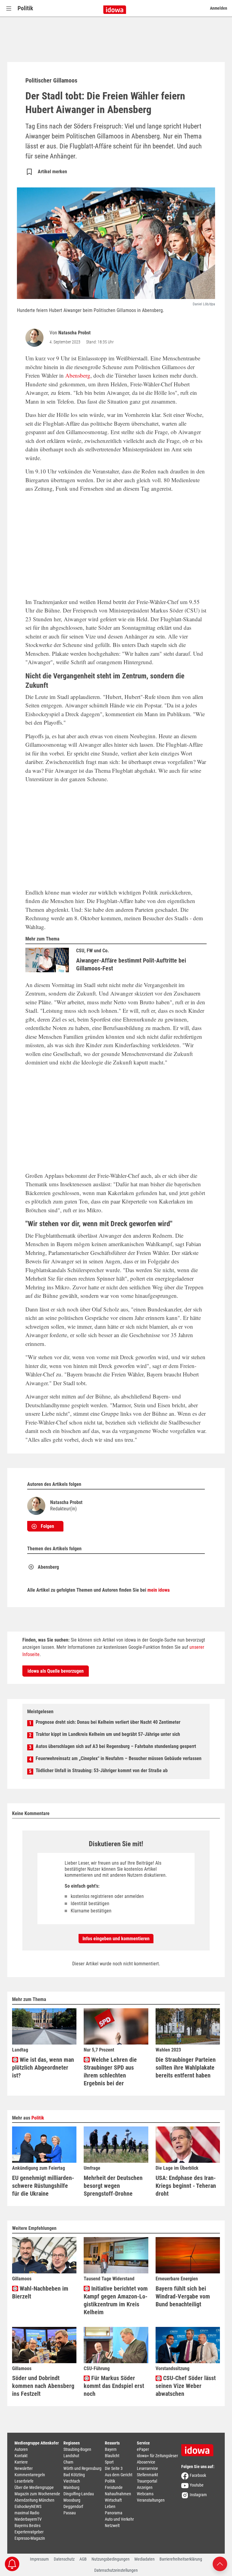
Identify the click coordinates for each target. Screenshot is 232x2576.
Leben (110, 2506)
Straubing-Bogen (77, 2449)
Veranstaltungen (151, 2500)
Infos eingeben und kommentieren (116, 1939)
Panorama (114, 2513)
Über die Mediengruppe (34, 2487)
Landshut (71, 2456)
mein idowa (159, 1590)
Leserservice (147, 2468)
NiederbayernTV (28, 2519)
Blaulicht (112, 2456)
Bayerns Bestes (27, 2526)
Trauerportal (147, 2481)
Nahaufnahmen (118, 2494)
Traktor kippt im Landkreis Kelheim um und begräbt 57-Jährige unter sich (108, 1734)
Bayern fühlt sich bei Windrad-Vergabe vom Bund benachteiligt (183, 2296)
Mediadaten (145, 2559)
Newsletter (24, 2468)
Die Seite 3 (114, 2468)
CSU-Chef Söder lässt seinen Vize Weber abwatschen (186, 2386)
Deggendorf (73, 2506)
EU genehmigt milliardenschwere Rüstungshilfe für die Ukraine (43, 2186)
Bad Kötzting (74, 2475)
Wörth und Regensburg (82, 2468)
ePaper (143, 2449)
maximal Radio (27, 2513)
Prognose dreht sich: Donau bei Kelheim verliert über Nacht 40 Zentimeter (108, 1722)
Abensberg (78, 375)
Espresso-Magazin (30, 2538)
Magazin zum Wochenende (37, 2494)
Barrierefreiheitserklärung (181, 2559)
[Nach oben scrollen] (220, 2563)
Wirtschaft (113, 2500)
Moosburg (72, 2500)
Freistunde (114, 2487)
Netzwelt (112, 2526)
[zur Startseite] (199, 2448)
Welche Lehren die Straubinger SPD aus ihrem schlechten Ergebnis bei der (110, 2071)
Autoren (21, 2449)
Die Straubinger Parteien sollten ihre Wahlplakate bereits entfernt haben (186, 2068)
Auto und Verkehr (119, 2519)
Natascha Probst (74, 333)
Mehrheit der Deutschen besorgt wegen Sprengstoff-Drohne (113, 2186)
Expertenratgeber (29, 2532)
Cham (68, 2462)
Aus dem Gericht (119, 2475)
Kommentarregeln (30, 2475)
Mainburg (71, 2487)
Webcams (145, 2494)
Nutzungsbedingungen (111, 2559)
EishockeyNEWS (28, 2506)
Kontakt (21, 2456)
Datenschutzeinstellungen (116, 2570)
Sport (109, 2462)
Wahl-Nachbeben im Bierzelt (40, 2292)
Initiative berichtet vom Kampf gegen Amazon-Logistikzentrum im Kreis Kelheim (116, 2300)
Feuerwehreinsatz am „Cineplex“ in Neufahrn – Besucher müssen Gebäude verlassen (119, 1758)
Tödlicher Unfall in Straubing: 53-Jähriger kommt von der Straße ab (102, 1770)
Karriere (21, 2462)
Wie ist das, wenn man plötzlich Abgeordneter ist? (43, 2068)
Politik (25, 8)
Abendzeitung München (34, 2500)
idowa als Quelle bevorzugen (56, 1671)
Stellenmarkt (147, 2475)
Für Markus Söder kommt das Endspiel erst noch (114, 2386)
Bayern (111, 2449)
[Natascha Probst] (36, 338)
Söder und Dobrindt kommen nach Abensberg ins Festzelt (43, 2386)
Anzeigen (145, 2487)
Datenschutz (64, 2559)
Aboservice (146, 2462)
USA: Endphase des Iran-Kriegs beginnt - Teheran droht (186, 2186)
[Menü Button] (9, 8)
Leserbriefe (24, 2481)
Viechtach (72, 2481)
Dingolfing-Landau (79, 2494)
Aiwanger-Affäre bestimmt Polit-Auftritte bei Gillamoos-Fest (131, 964)
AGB (83, 2559)
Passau (70, 2513)
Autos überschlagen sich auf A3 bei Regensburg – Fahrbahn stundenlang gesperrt (116, 1746)
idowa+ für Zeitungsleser (157, 2456)
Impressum (39, 2559)
